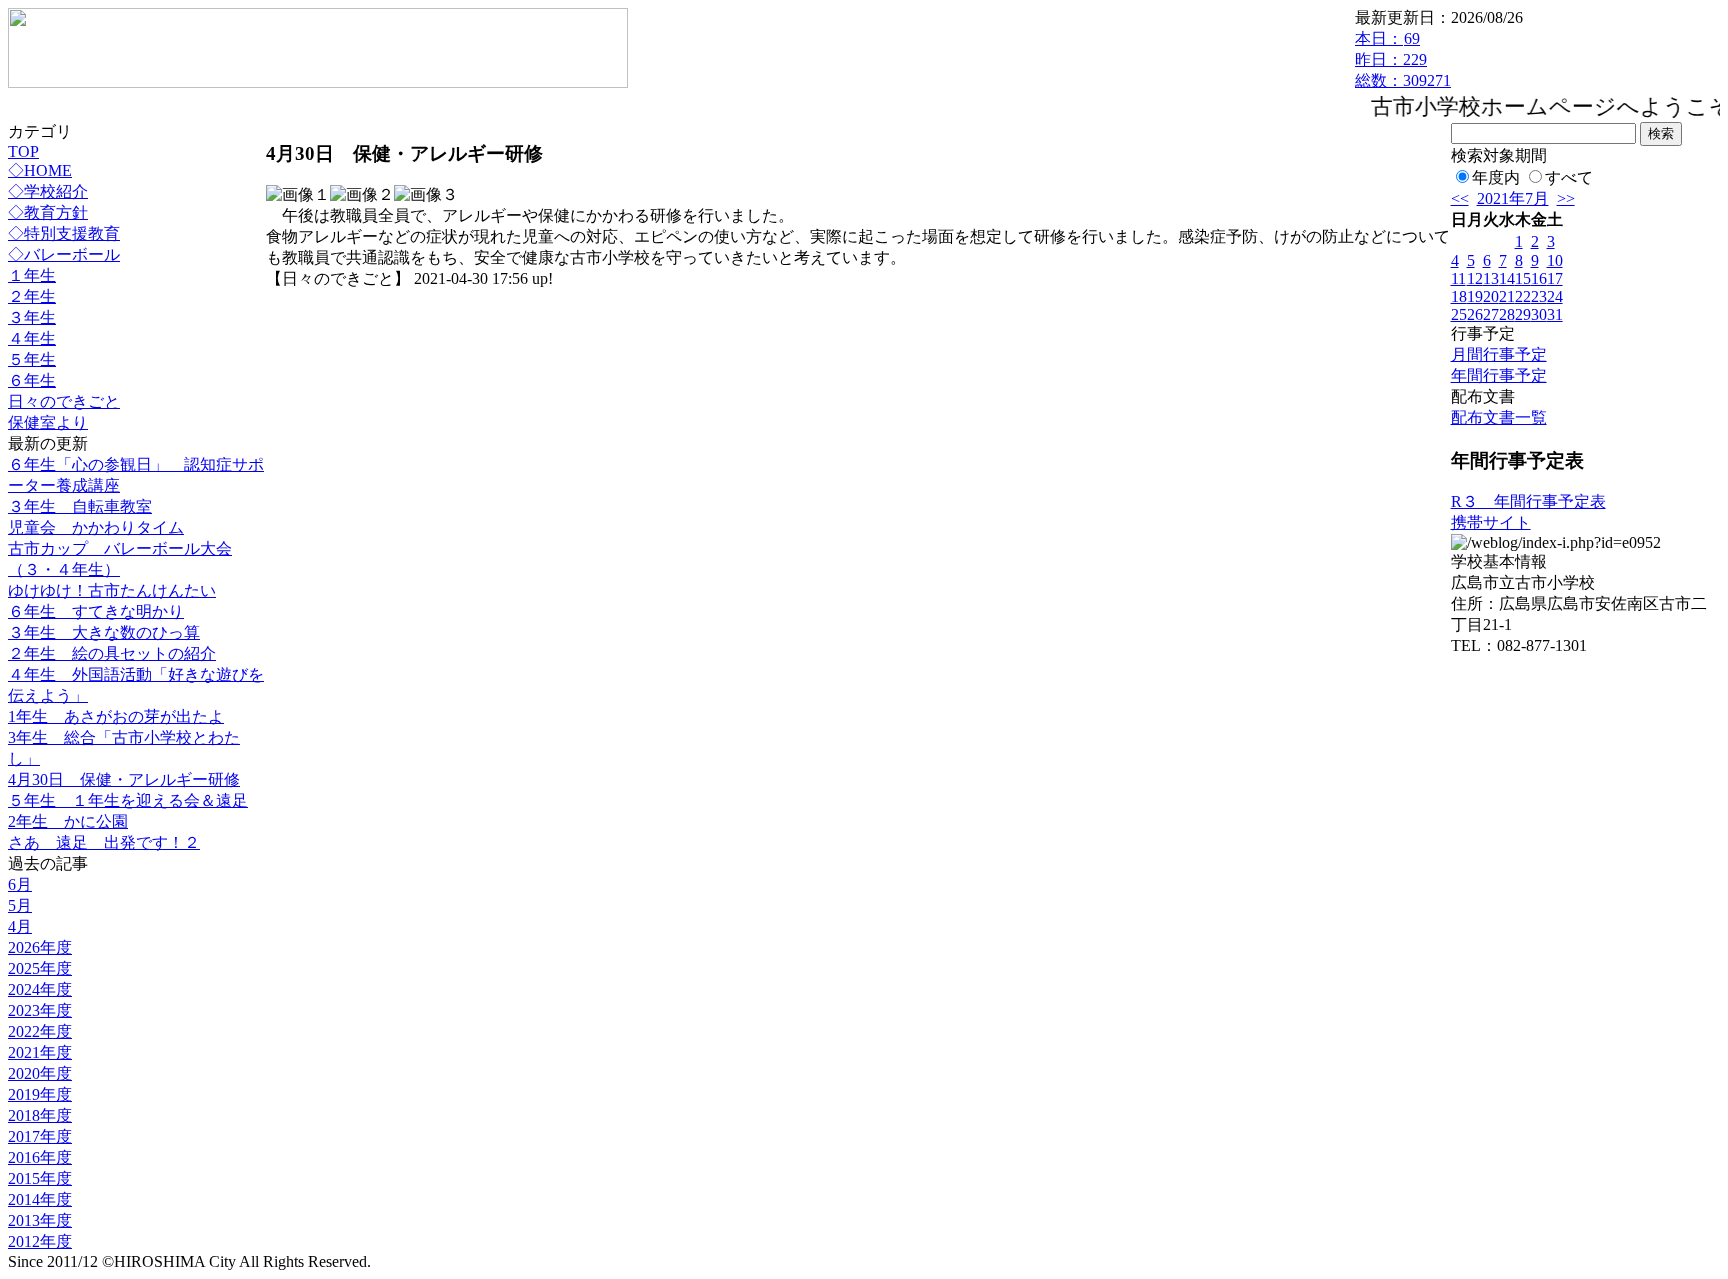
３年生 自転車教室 (80, 506)
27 (1491, 314)
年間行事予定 (1499, 375)
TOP (23, 151)
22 (1523, 296)
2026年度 (40, 947)
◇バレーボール (64, 254)
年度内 (1496, 177)
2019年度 (40, 1094)
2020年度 (40, 1073)
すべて (1569, 177)
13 (1491, 278)
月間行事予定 (1499, 354)
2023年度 (40, 1010)
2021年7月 (1513, 198)
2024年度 (40, 989)
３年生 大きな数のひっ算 (104, 632)
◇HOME (40, 170)
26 (1475, 314)
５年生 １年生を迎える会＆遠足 (128, 800)
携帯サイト (1491, 522)
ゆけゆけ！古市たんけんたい (112, 590)
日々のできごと (64, 401)
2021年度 (40, 1052)
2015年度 (40, 1178)
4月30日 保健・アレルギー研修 (124, 779)
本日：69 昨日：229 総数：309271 (1403, 59)
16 (1539, 278)
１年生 (32, 275)
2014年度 (40, 1199)
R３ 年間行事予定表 (1528, 501)
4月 (20, 926)
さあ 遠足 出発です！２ (104, 842)
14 (1507, 278)
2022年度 (40, 1031)
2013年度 (40, 1220)
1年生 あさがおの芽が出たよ (116, 716)
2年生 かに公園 (68, 821)
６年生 (32, 380)
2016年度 (40, 1157)
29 (1523, 314)
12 (1475, 278)
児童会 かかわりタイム (96, 527)
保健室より (48, 422)
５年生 (32, 359)
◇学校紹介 (48, 191)
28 (1507, 314)
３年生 (32, 317)
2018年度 (40, 1115)
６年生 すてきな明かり (96, 611)
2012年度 (40, 1241)
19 (1475, 296)
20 (1491, 296)
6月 (20, 884)
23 (1539, 296)
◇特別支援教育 (64, 233)
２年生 (32, 296)
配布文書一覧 (1499, 417)
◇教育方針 (48, 212)
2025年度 (40, 968)
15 (1523, 278)
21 (1507, 296)
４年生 (32, 338)
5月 (20, 905)
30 (1539, 314)
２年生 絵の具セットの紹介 (112, 653)
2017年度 (40, 1136)
